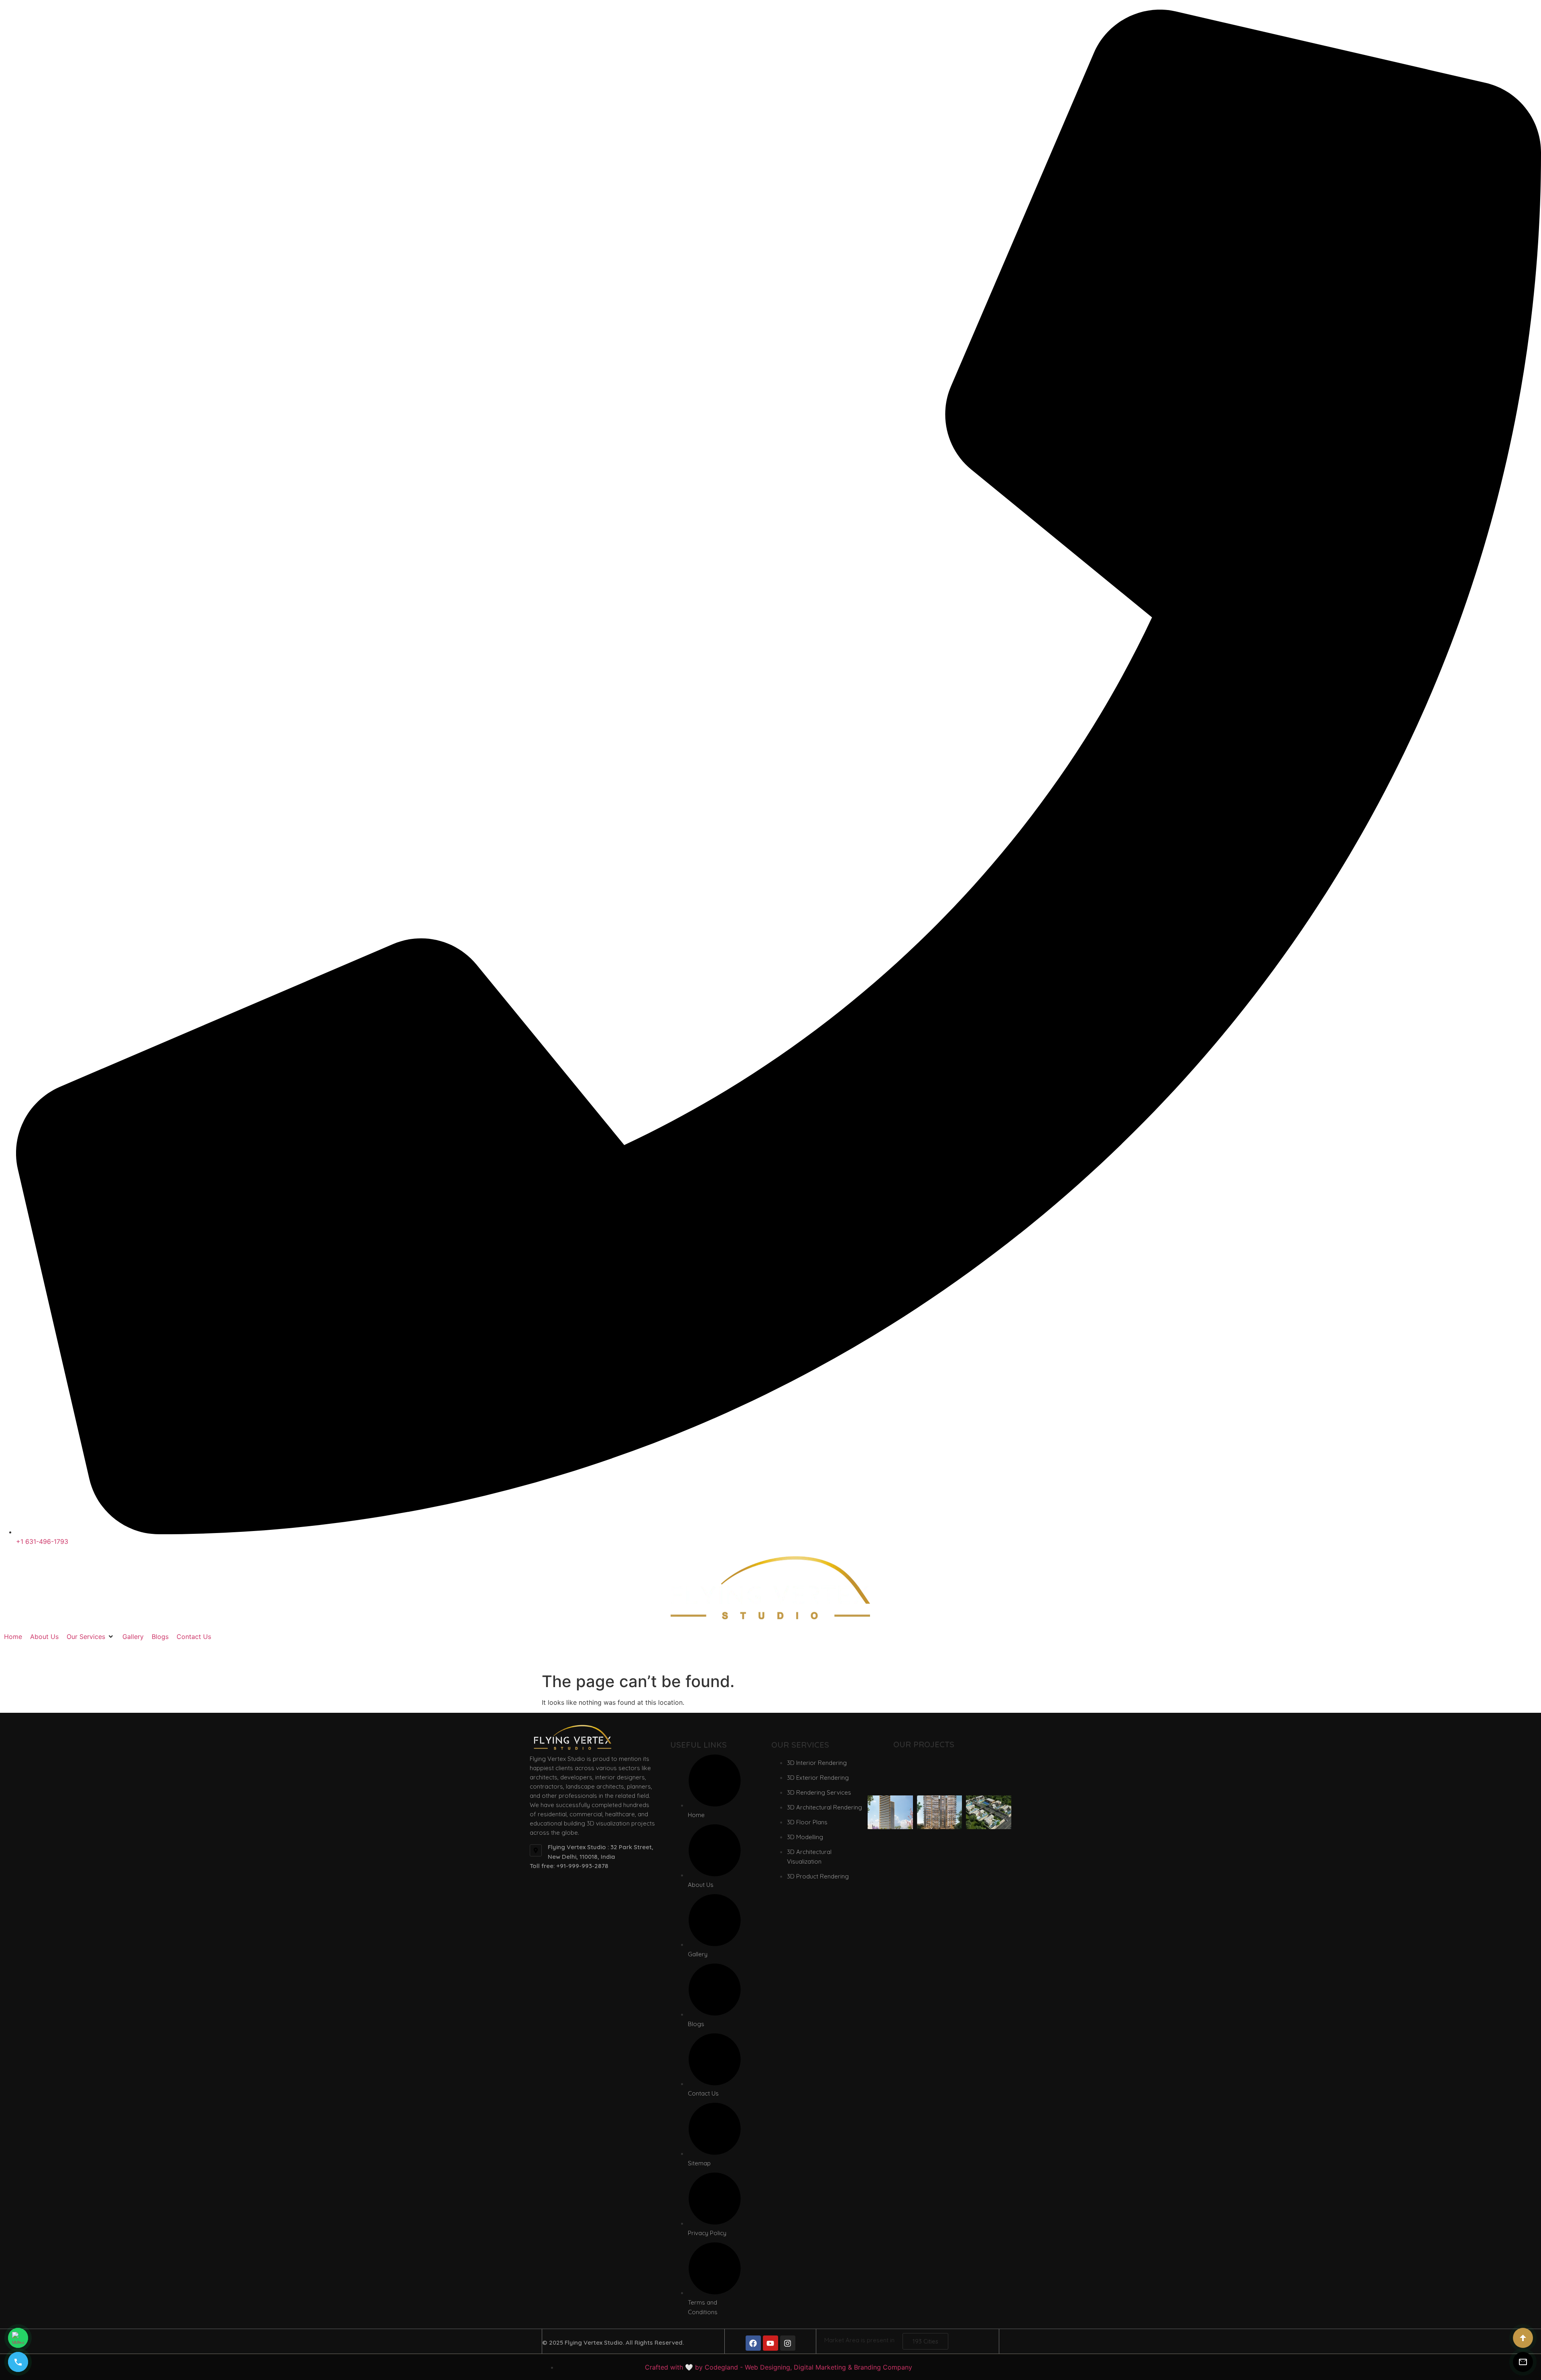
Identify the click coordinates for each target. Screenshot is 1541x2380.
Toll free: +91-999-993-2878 (569, 1866)
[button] (90, 1637)
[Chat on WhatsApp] (18, 2338)
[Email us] (1523, 2362)
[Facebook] (753, 2343)
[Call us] (18, 2362)
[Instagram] (788, 2343)
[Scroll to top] (1523, 2338)
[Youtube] (770, 2343)
